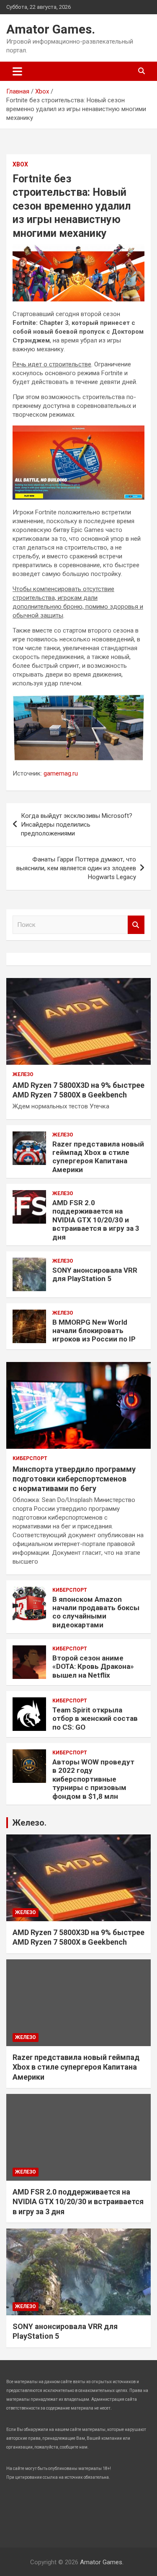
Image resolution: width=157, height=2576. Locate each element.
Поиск (136, 925)
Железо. (29, 1823)
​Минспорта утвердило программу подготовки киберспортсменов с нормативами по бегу (74, 1479)
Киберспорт (30, 1458)
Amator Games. (51, 29)
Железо (23, 1074)
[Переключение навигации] (17, 71)
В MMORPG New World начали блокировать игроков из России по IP (94, 1331)
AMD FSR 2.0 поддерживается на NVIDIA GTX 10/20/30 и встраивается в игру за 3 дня (96, 1220)
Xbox (20, 164)
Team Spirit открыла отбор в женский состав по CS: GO (95, 1719)
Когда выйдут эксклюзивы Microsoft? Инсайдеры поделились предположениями (77, 825)
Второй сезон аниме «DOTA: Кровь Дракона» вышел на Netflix (93, 1667)
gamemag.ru (61, 773)
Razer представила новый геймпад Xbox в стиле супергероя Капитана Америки (98, 1157)
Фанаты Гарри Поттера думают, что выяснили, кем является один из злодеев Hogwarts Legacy (76, 868)
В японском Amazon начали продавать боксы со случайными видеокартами (96, 1612)
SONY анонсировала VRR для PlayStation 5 (95, 1274)
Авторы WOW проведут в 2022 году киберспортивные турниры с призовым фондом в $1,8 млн (93, 1779)
